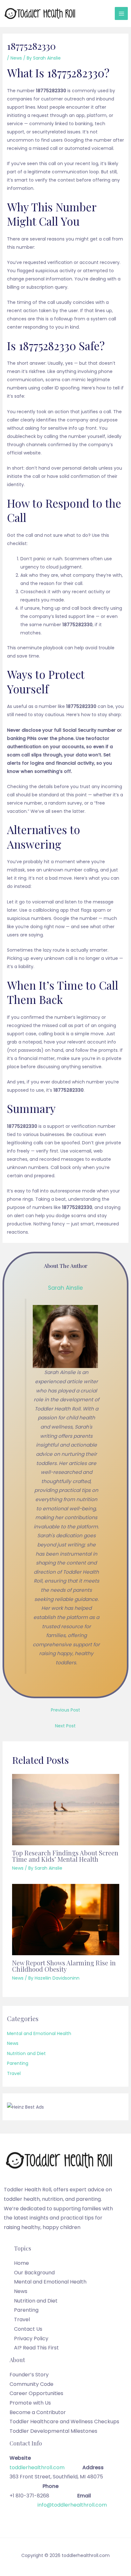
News (16, 58)
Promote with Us (30, 2403)
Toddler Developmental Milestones (53, 2431)
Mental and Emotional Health (39, 2033)
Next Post (65, 1726)
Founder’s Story (29, 2375)
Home (21, 2263)
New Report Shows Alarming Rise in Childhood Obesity (64, 1966)
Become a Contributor (38, 2412)
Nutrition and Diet (26, 2053)
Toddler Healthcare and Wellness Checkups (64, 2422)
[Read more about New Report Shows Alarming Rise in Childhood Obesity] (66, 1919)
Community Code (31, 2384)
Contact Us (28, 2329)
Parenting (18, 2063)
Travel (14, 2073)
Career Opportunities (36, 2393)
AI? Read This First (36, 2348)
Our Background (34, 2273)
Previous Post (65, 1710)
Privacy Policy (31, 2338)
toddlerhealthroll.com (46, 2467)
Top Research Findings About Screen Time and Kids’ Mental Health (65, 1856)
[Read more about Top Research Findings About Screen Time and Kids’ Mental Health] (66, 1809)
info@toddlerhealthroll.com (72, 2505)
